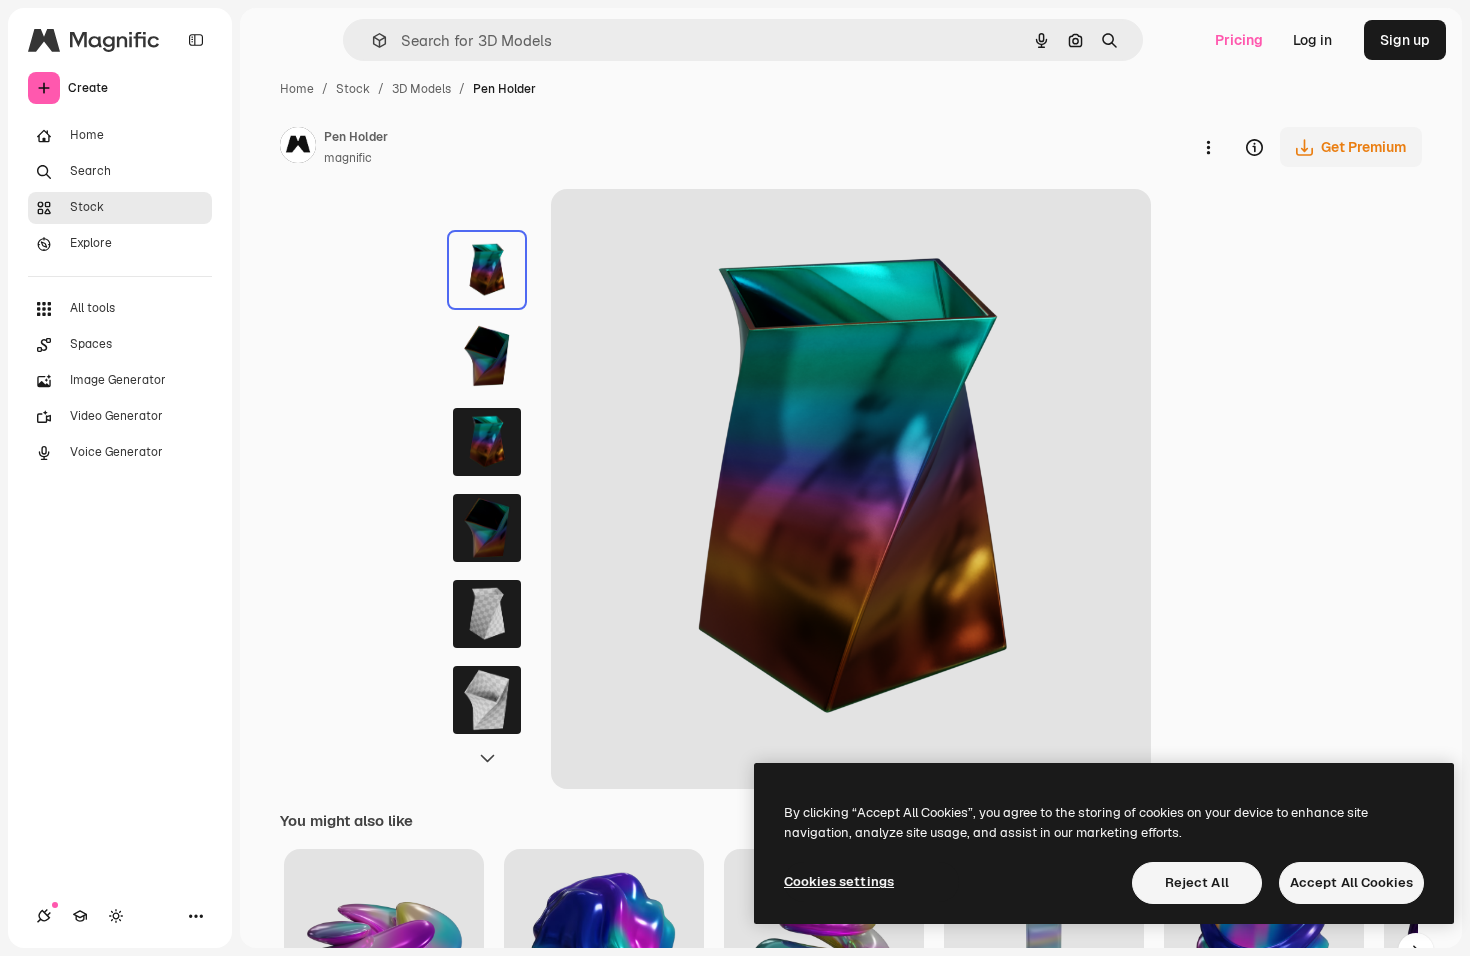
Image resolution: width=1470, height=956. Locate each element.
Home (297, 89)
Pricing (1239, 40)
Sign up (1405, 40)
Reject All (1197, 882)
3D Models (421, 89)
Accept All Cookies (1351, 882)
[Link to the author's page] (298, 148)
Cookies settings (839, 881)
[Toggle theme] (116, 916)
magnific (348, 158)
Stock (353, 89)
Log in (1312, 40)
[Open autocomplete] (371, 40)
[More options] (1208, 147)
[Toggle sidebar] (196, 40)
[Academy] (80, 916)
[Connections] (44, 916)
